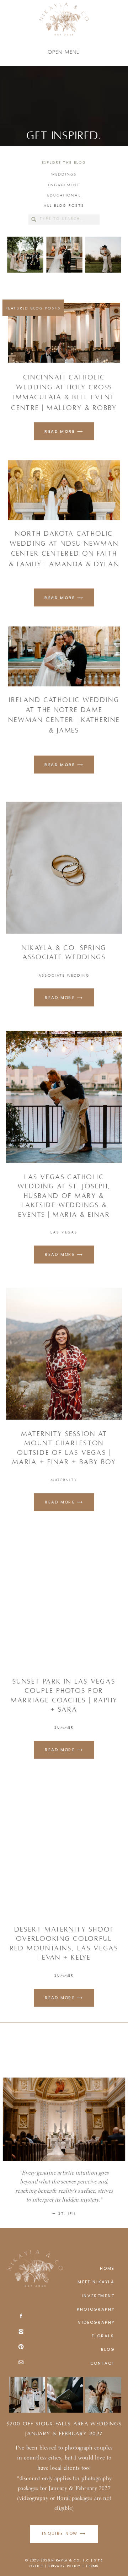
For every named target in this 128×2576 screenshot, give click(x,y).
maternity (64, 1480)
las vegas (64, 1232)
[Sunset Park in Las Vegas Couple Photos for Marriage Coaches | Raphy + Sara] (64, 1601)
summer (64, 1728)
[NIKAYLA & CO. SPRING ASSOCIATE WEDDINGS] (64, 868)
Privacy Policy (65, 2566)
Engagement (64, 185)
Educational (64, 195)
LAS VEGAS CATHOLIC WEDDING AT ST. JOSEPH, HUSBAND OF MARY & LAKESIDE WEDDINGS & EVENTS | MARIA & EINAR (64, 1196)
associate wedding (64, 975)
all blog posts (64, 206)
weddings (64, 174)
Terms (92, 2566)
